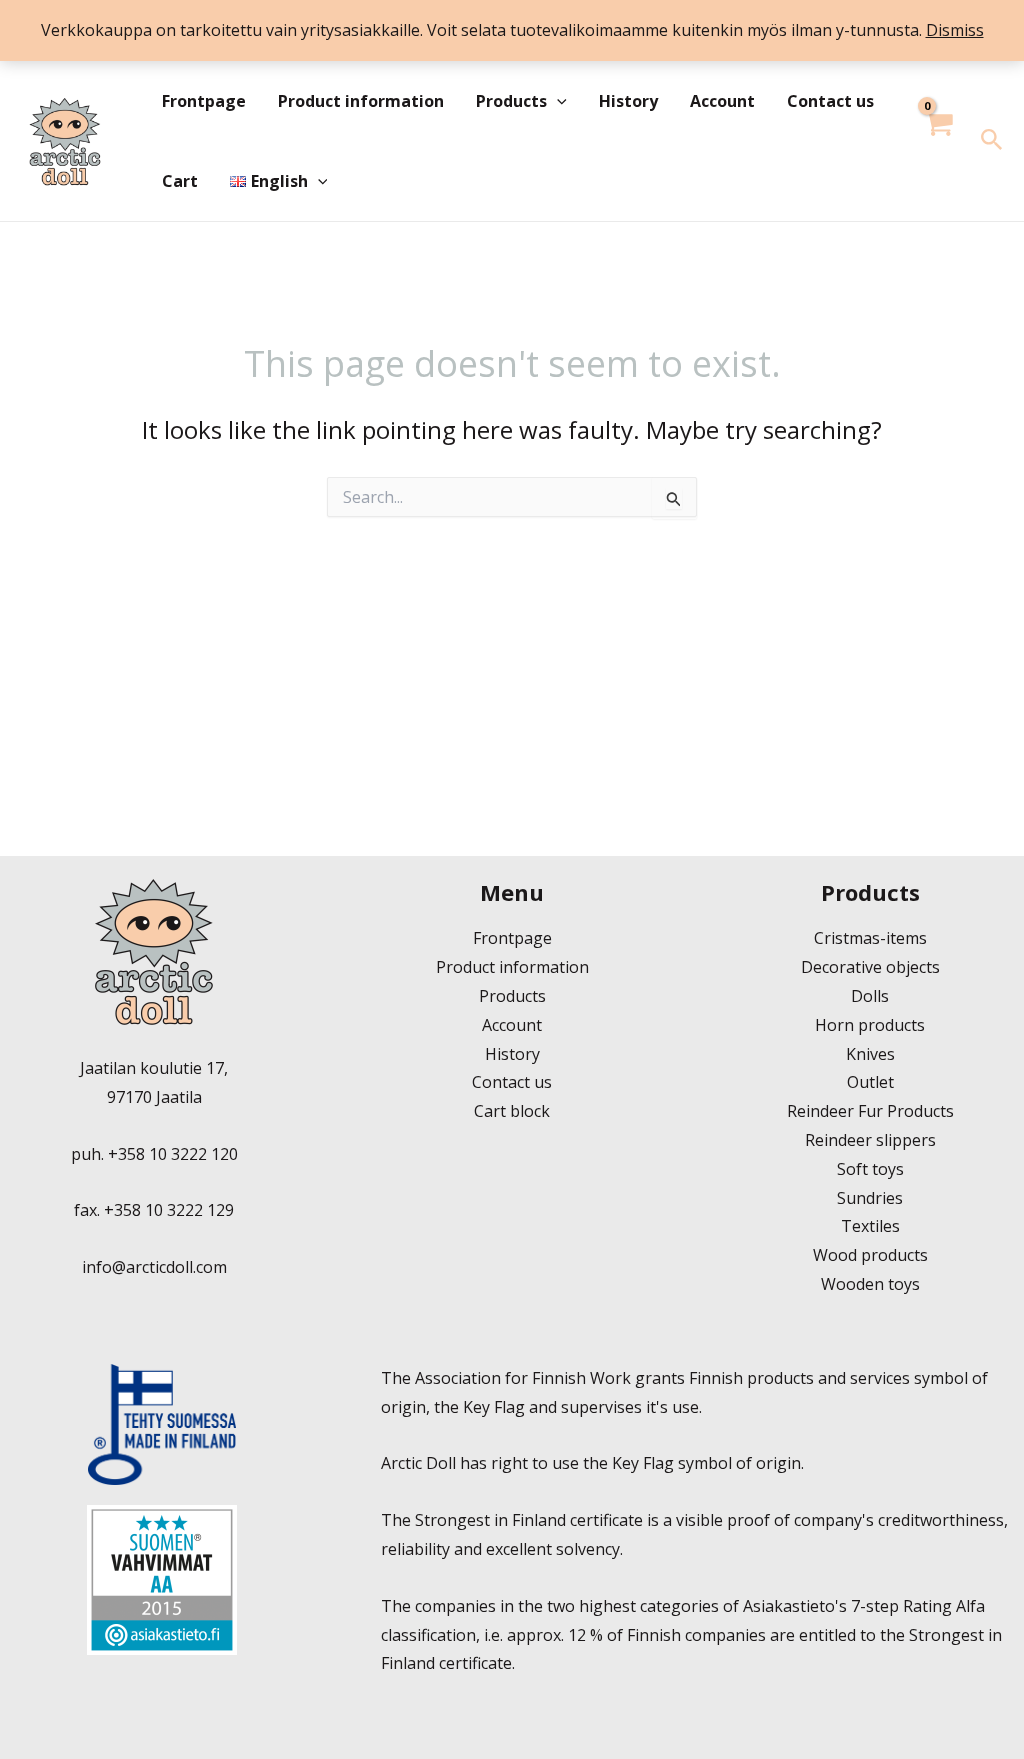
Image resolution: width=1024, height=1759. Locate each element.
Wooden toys (870, 1284)
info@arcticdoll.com (154, 1267)
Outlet (870, 1082)
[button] (557, 101)
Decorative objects (870, 967)
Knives (870, 1054)
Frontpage (204, 101)
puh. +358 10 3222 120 (154, 1154)
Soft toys (870, 1169)
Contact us (830, 101)
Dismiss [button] (955, 30)
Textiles (870, 1226)
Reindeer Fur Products (870, 1111)
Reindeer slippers (870, 1140)
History (628, 101)
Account (722, 101)
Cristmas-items (870, 938)
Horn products (870, 1025)
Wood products (870, 1255)
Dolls (870, 996)
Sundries (870, 1198)
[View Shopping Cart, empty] (938, 141)
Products (511, 101)
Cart (180, 181)
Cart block (512, 1111)
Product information (361, 101)
